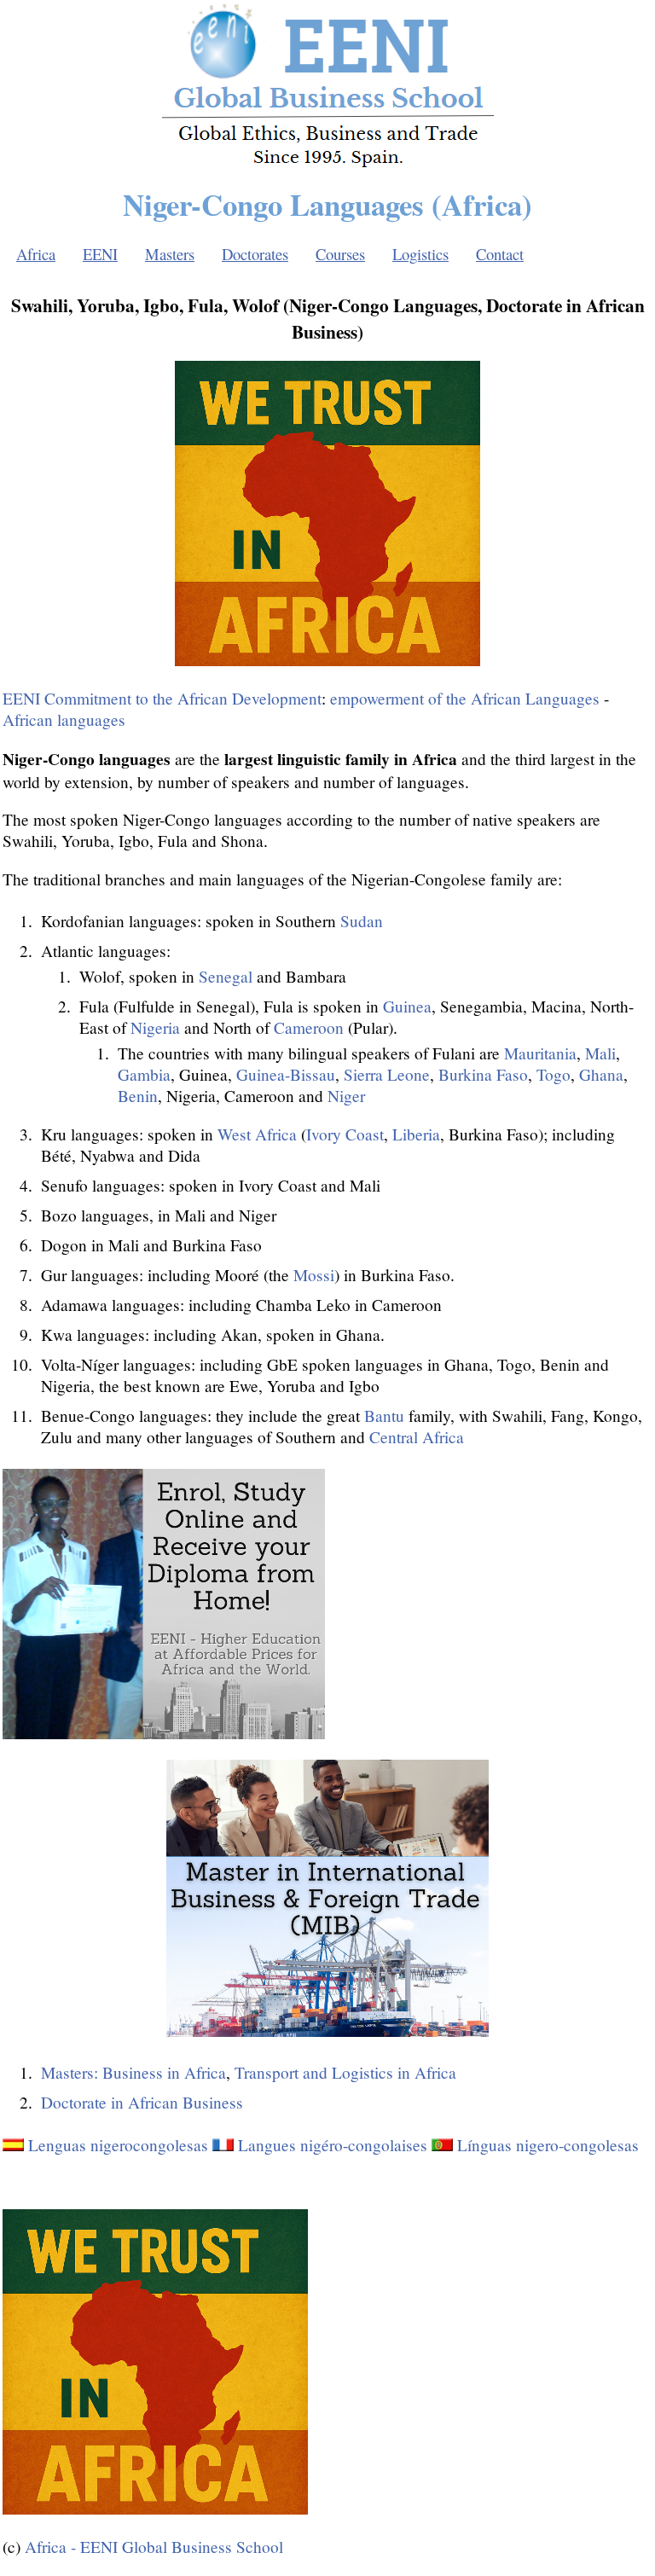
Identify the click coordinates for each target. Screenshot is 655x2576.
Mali (600, 1053)
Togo (554, 1074)
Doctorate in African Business (142, 2102)
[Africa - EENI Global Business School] (328, 164)
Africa (36, 254)
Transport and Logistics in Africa (345, 2072)
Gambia (144, 1074)
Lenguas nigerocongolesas (118, 2145)
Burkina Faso (483, 1074)
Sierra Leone (387, 1074)
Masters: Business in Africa (133, 2072)
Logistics (420, 254)
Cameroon (309, 1027)
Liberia (416, 1134)
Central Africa (417, 1437)
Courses (340, 254)
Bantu (384, 1416)
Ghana (601, 1074)
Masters (170, 254)
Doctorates (255, 254)
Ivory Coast (345, 1134)
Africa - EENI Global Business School (154, 2547)
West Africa (257, 1134)
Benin (138, 1096)
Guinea (407, 1006)
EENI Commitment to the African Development (162, 698)
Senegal (226, 976)
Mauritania (540, 1053)
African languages (64, 719)
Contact (500, 254)
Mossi (314, 1275)
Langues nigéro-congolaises (333, 2145)
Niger (346, 1096)
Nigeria (155, 1027)
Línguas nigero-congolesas (548, 2145)
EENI (100, 254)
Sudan (362, 921)
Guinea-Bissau (286, 1074)
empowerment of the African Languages (465, 698)
